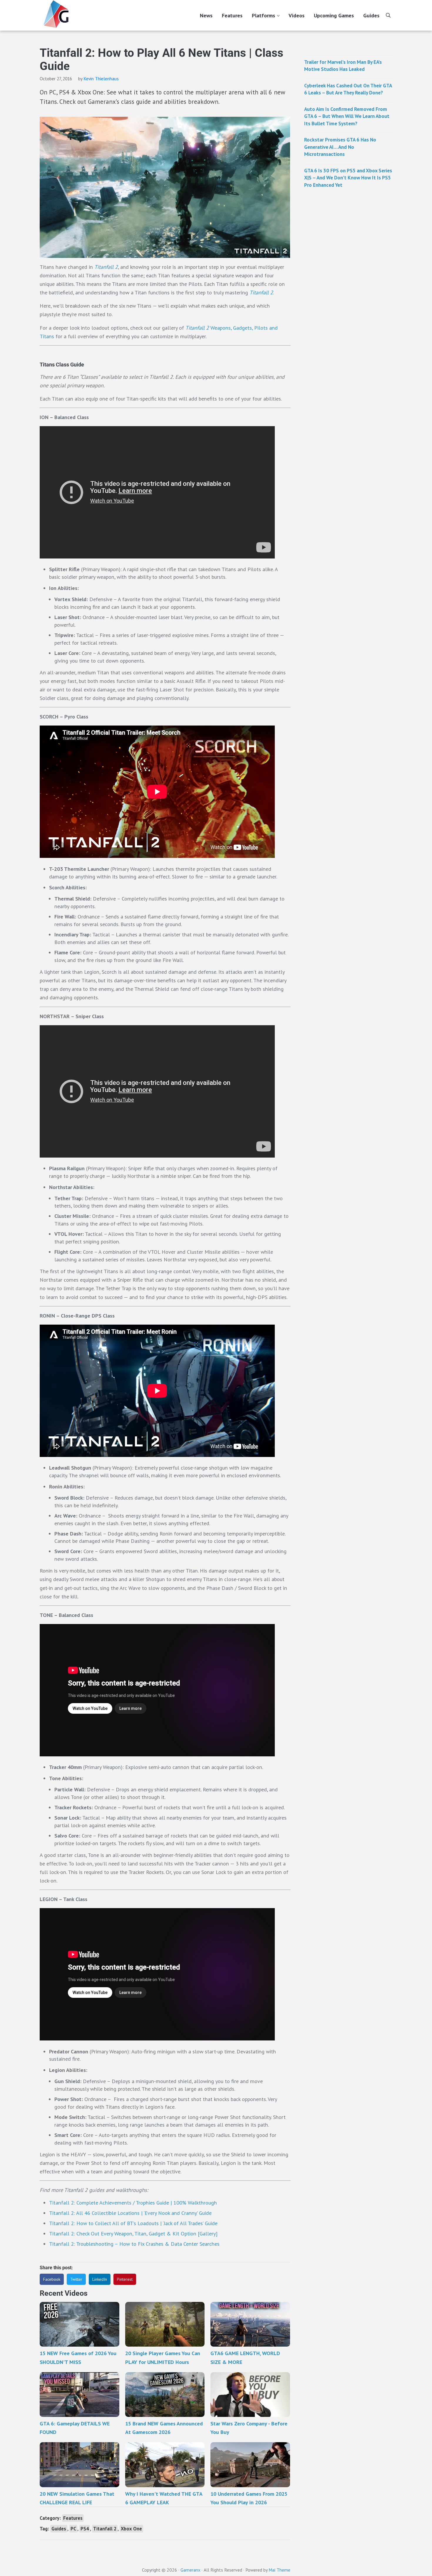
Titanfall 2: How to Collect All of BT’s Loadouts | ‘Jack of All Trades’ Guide (133, 2223)
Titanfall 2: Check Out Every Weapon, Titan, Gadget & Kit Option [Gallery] (133, 2233)
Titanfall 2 (105, 2529)
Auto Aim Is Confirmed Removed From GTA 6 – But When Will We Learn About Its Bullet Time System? (347, 116)
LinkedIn (100, 2279)
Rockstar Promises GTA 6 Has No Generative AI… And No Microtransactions (340, 147)
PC (73, 2529)
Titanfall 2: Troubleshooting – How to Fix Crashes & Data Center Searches (134, 2244)
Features (73, 2518)
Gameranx (190, 2570)
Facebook (52, 2279)
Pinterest (125, 2279)
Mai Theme (279, 2570)
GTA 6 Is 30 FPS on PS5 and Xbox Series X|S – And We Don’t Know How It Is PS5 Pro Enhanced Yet (348, 178)
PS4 (85, 2529)
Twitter (76, 2279)
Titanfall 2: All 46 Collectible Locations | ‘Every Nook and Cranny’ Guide (130, 2213)
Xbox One (131, 2529)
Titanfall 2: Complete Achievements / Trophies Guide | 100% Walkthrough (133, 2202)
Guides (59, 2529)
